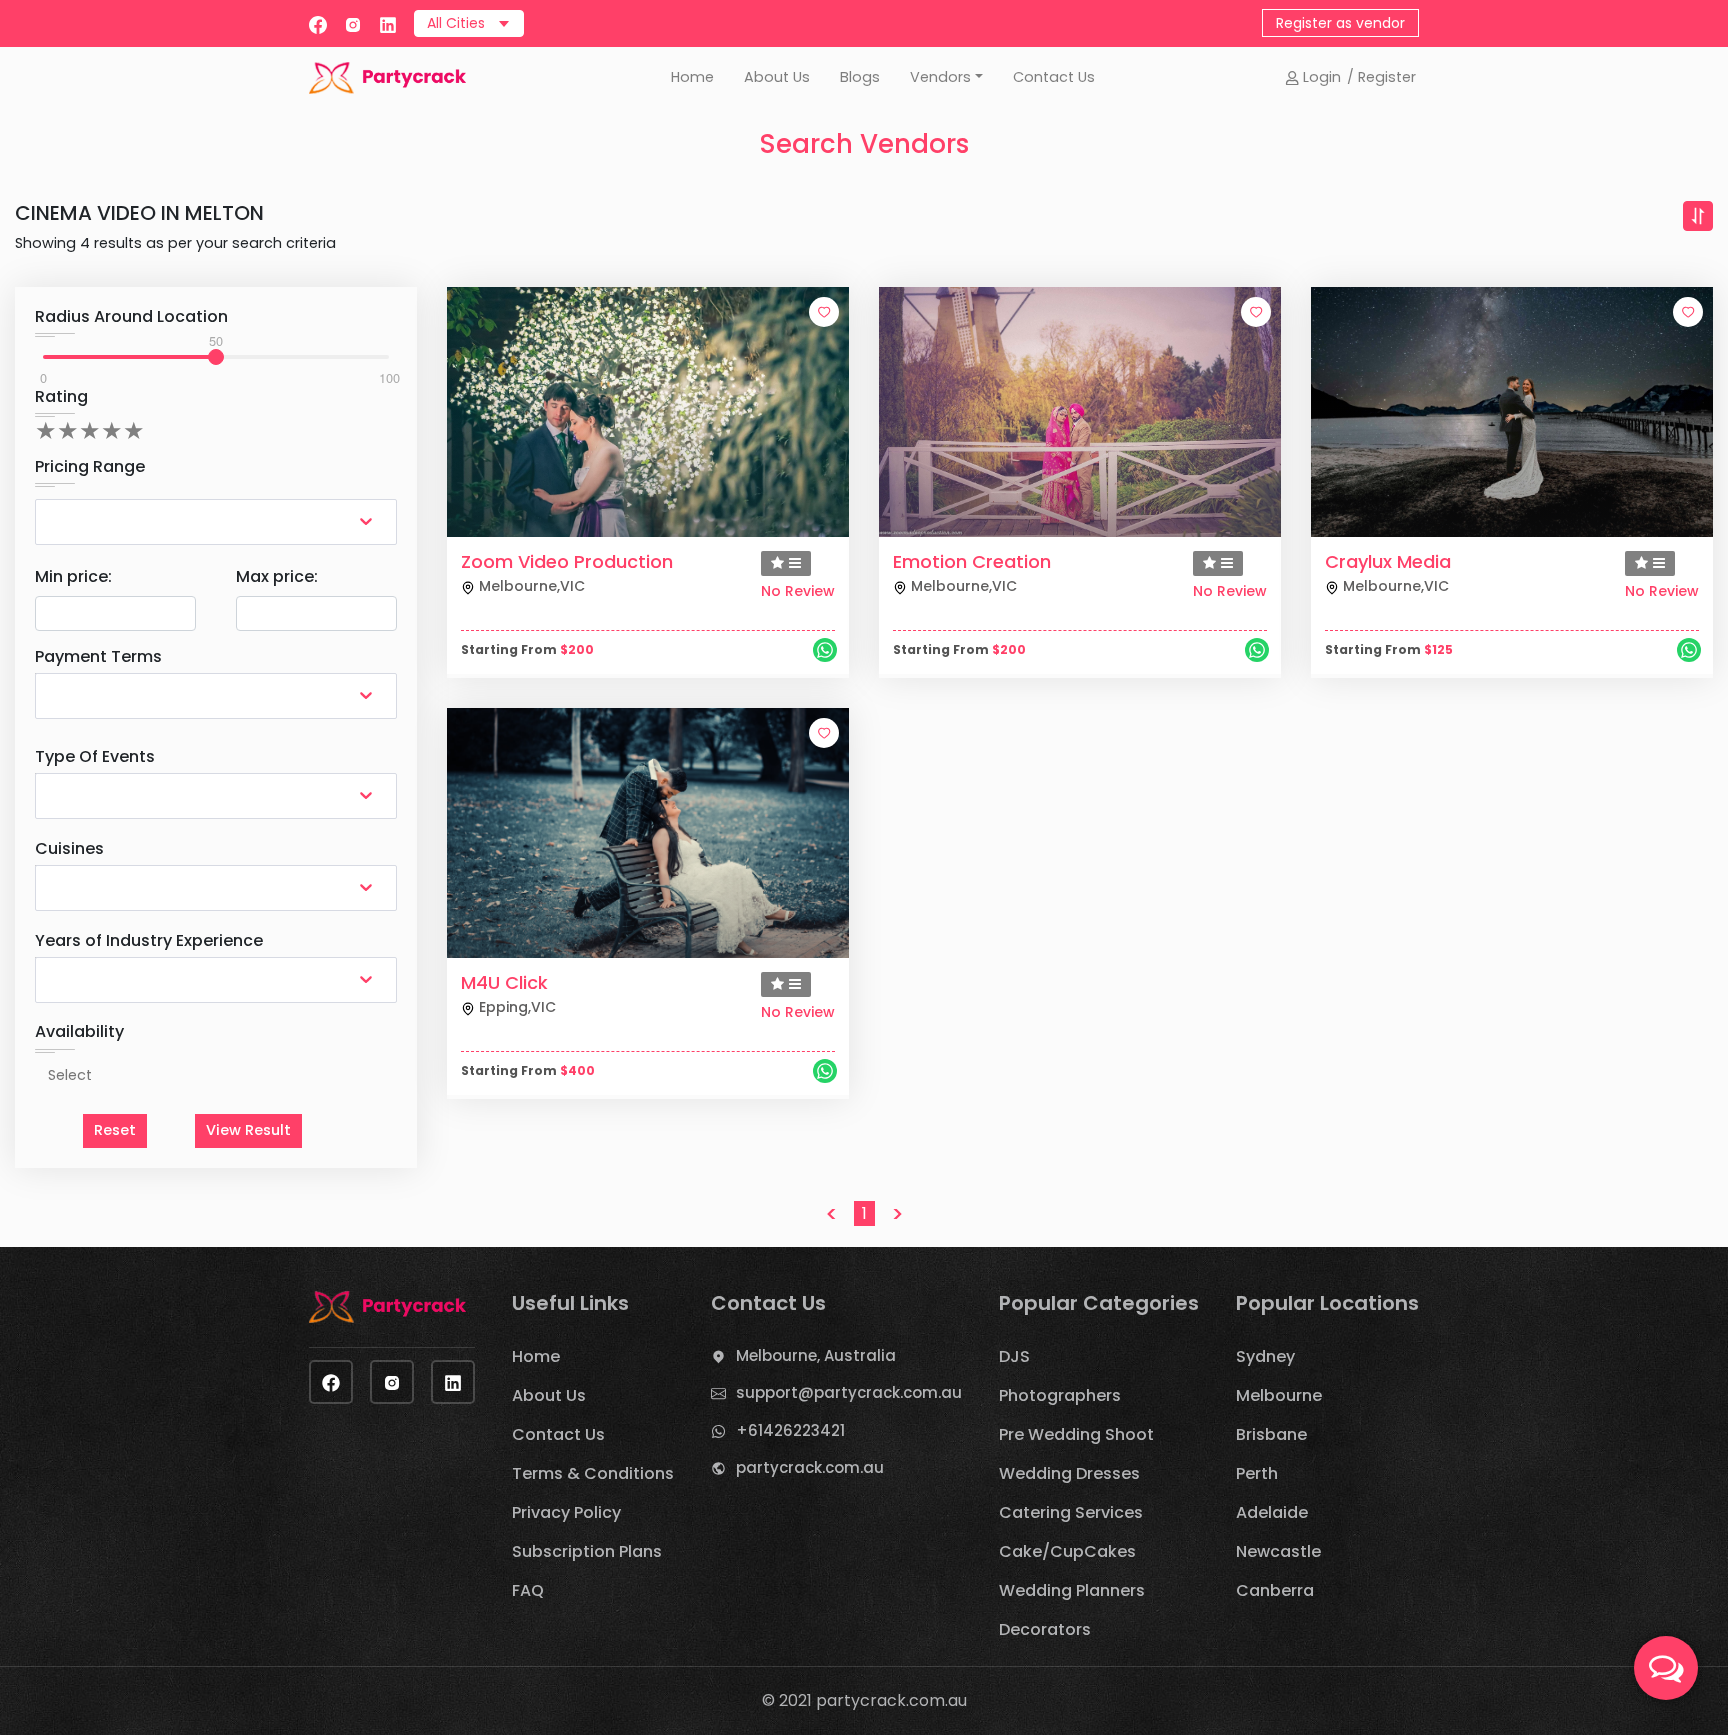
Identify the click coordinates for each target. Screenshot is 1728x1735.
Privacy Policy (566, 1512)
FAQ (528, 1590)
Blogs (860, 77)
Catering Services (1071, 1512)
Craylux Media (1388, 561)
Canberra (1275, 1590)
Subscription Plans (587, 1551)
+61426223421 (790, 1430)
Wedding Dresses (1069, 1473)
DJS (1014, 1356)
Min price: (73, 576)
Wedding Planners (1072, 1590)
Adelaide (1272, 1512)
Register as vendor (1340, 23)
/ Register (1381, 77)
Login (1320, 77)
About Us (777, 77)
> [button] (897, 1214)
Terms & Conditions (593, 1473)
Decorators (1045, 1629)
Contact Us (1054, 77)
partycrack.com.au (810, 1467)
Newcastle (1278, 1551)
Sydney (1265, 1356)
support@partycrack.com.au (849, 1392)
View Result (248, 1130)
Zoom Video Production (567, 561)
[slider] (216, 357)
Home (692, 77)
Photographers (1060, 1395)
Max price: (277, 576)
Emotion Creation (972, 561)
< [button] (831, 1214)
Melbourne (1279, 1395)
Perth (1257, 1473)
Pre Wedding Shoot (1076, 1434)
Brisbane (1271, 1434)
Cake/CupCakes (1067, 1551)
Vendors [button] (940, 77)
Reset (115, 1130)
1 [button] (864, 1213)
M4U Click (504, 982)
